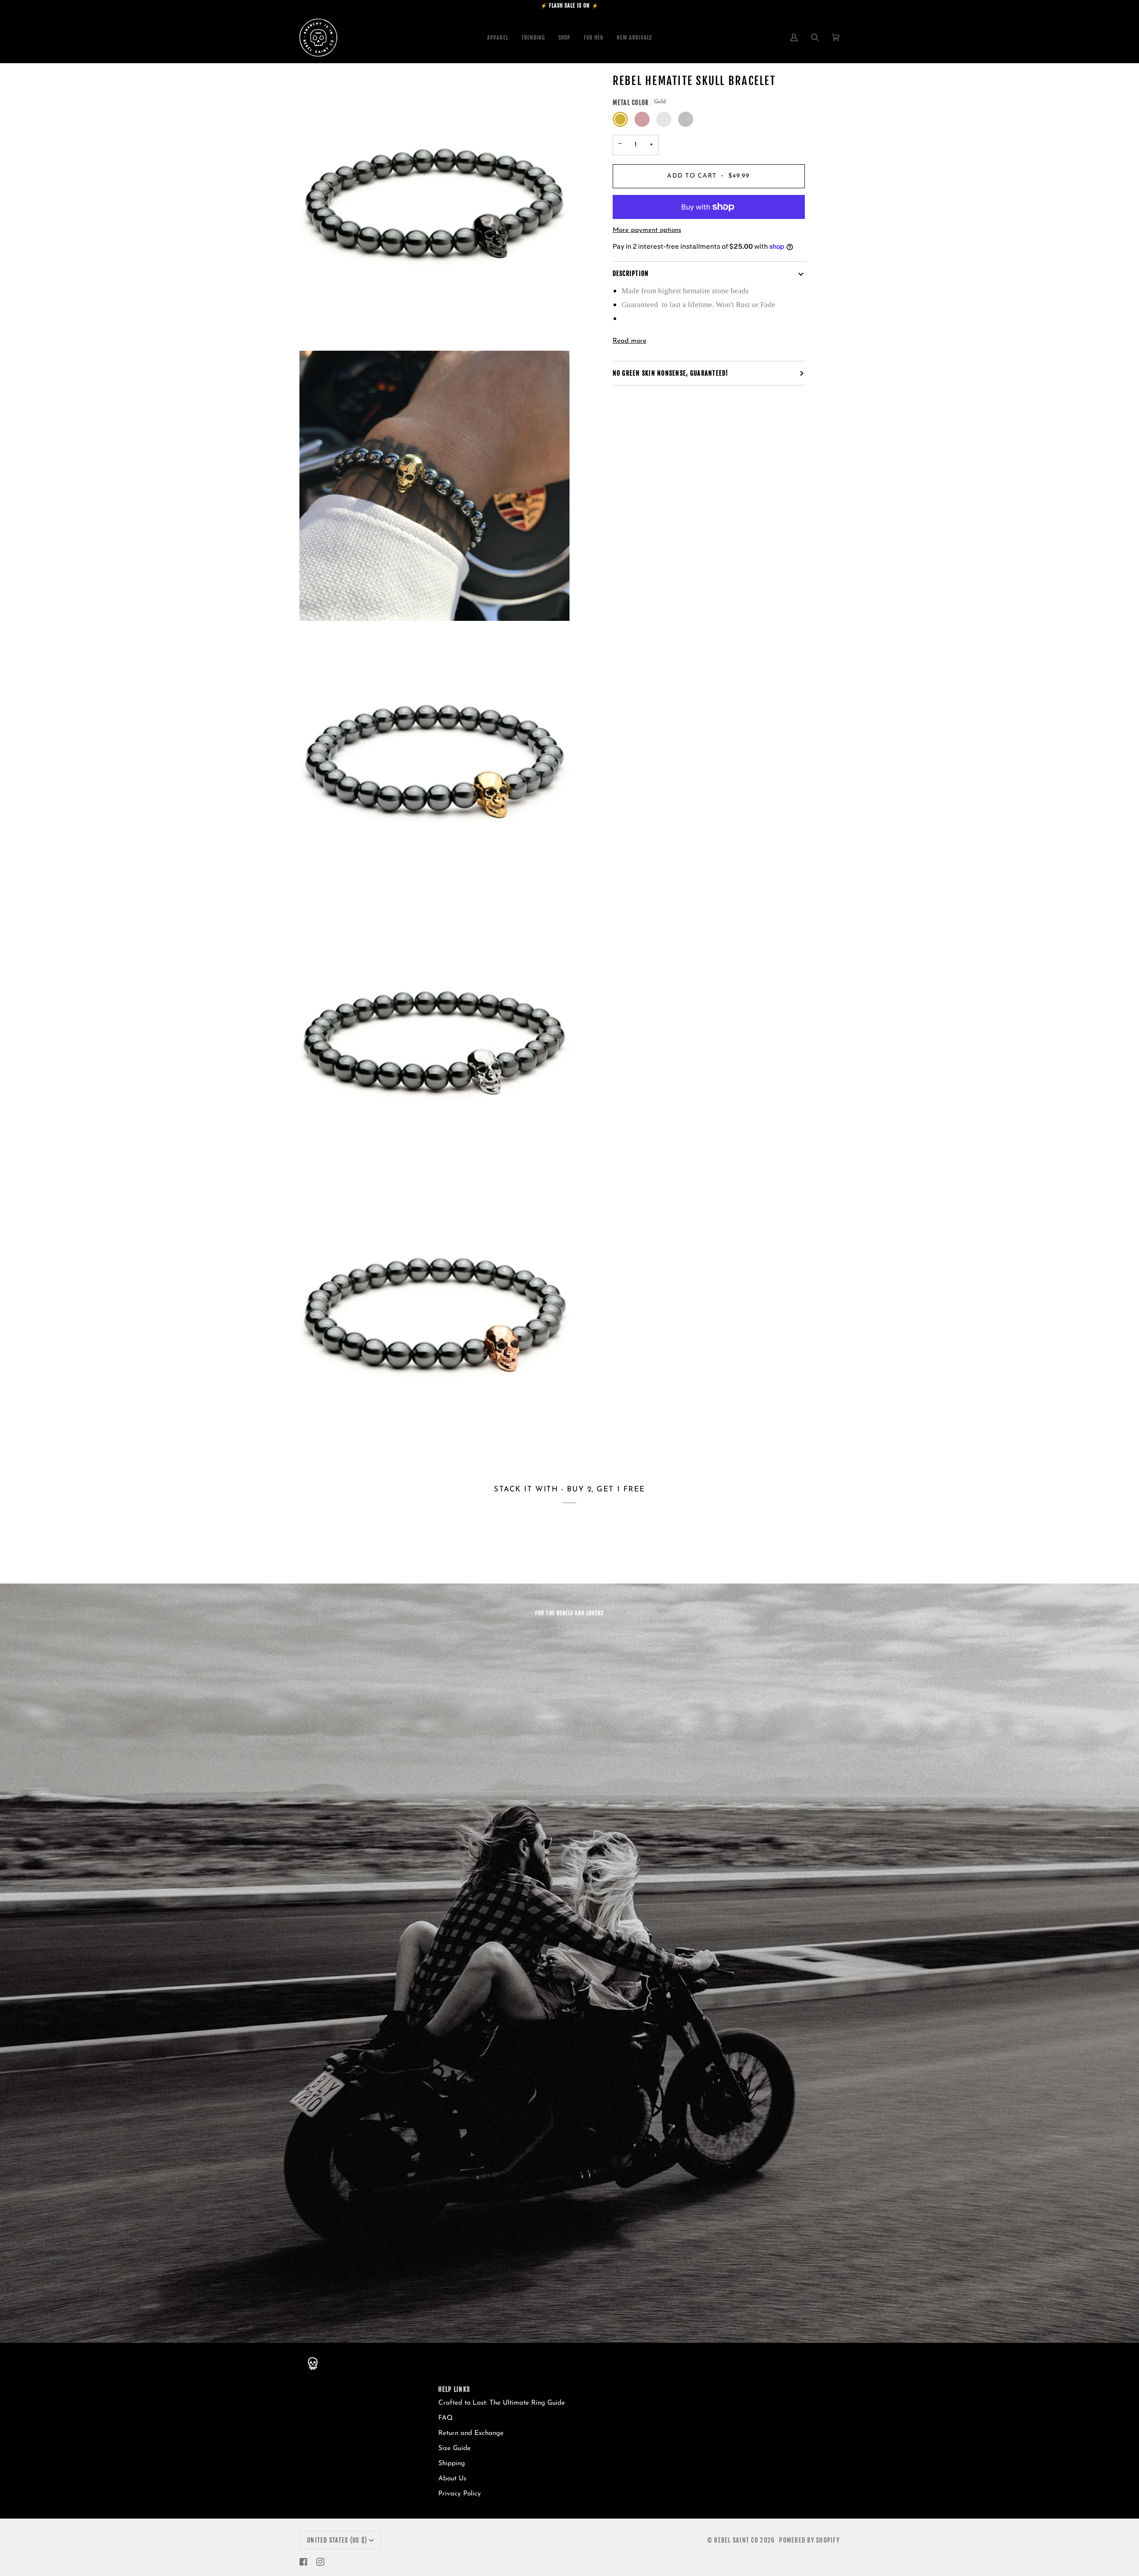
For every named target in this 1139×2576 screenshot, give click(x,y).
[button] (564, 38)
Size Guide (454, 2448)
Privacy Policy (460, 2494)
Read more (630, 341)
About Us (452, 2479)
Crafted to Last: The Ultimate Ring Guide (502, 2403)
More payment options (647, 230)
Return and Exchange (471, 2433)
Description (631, 273)
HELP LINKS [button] (454, 2389)
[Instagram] (320, 2562)
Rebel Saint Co (736, 2540)
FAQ (446, 2418)
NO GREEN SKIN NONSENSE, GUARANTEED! (671, 373)
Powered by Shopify (809, 2540)
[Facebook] (303, 2562)
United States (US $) (337, 2540)
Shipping (452, 2464)
